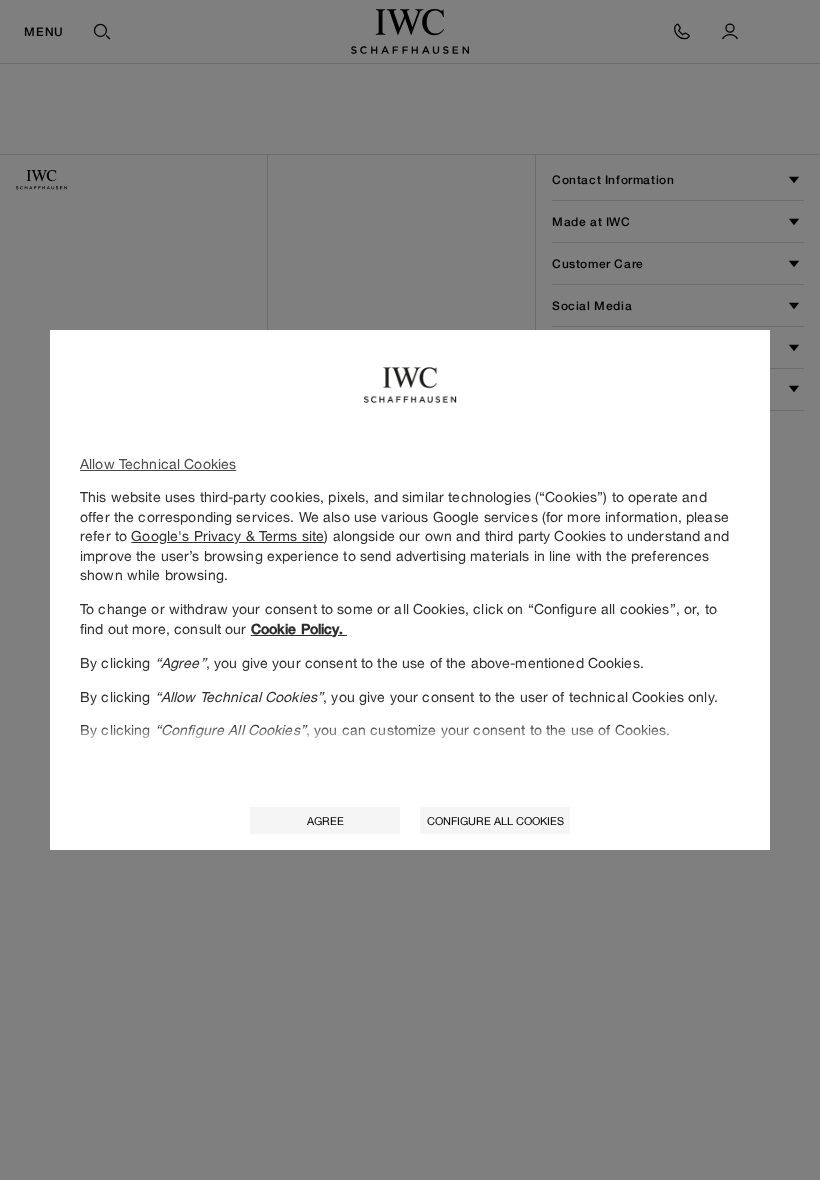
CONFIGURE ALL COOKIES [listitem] (495, 820)
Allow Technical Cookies (158, 463)
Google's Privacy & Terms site (227, 535)
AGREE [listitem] (325, 820)
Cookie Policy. (299, 629)
